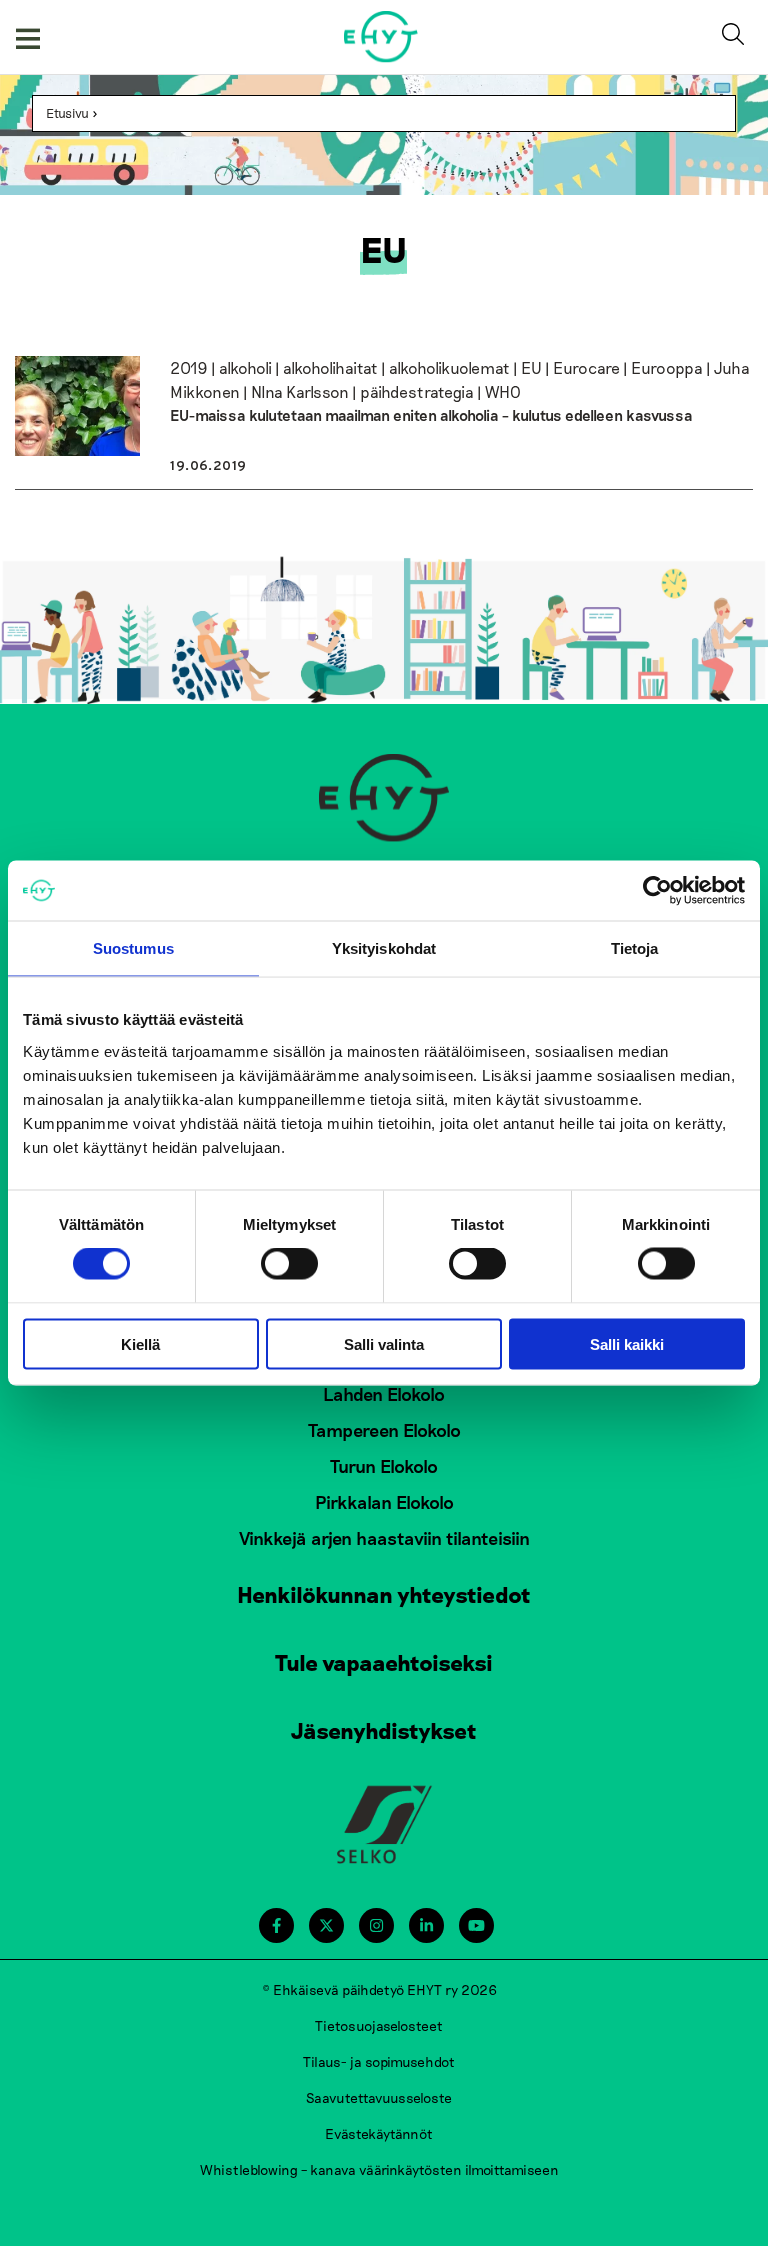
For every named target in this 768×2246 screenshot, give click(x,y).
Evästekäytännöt (379, 2133)
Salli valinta (384, 1343)
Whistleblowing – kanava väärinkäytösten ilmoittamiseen (379, 2169)
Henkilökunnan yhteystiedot (384, 1594)
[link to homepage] (381, 36)
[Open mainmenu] (28, 37)
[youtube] (476, 1925)
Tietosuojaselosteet (379, 2025)
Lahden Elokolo (384, 1394)
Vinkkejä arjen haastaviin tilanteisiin (384, 1538)
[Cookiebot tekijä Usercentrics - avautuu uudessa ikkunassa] (657, 891)
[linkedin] (426, 1925)
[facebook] (276, 1925)
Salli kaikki (627, 1343)
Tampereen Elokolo (384, 1430)
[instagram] (376, 1925)
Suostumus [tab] (133, 948)
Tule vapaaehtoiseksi (384, 1662)
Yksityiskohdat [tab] (384, 948)
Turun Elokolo (384, 1466)
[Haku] (737, 37)
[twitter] (326, 1925)
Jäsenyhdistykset (384, 1730)
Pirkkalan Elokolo (384, 1502)
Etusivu (67, 113)
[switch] (289, 1264)
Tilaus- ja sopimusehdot (379, 2061)
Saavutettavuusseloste (379, 2097)
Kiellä (140, 1343)
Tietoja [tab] (635, 948)
